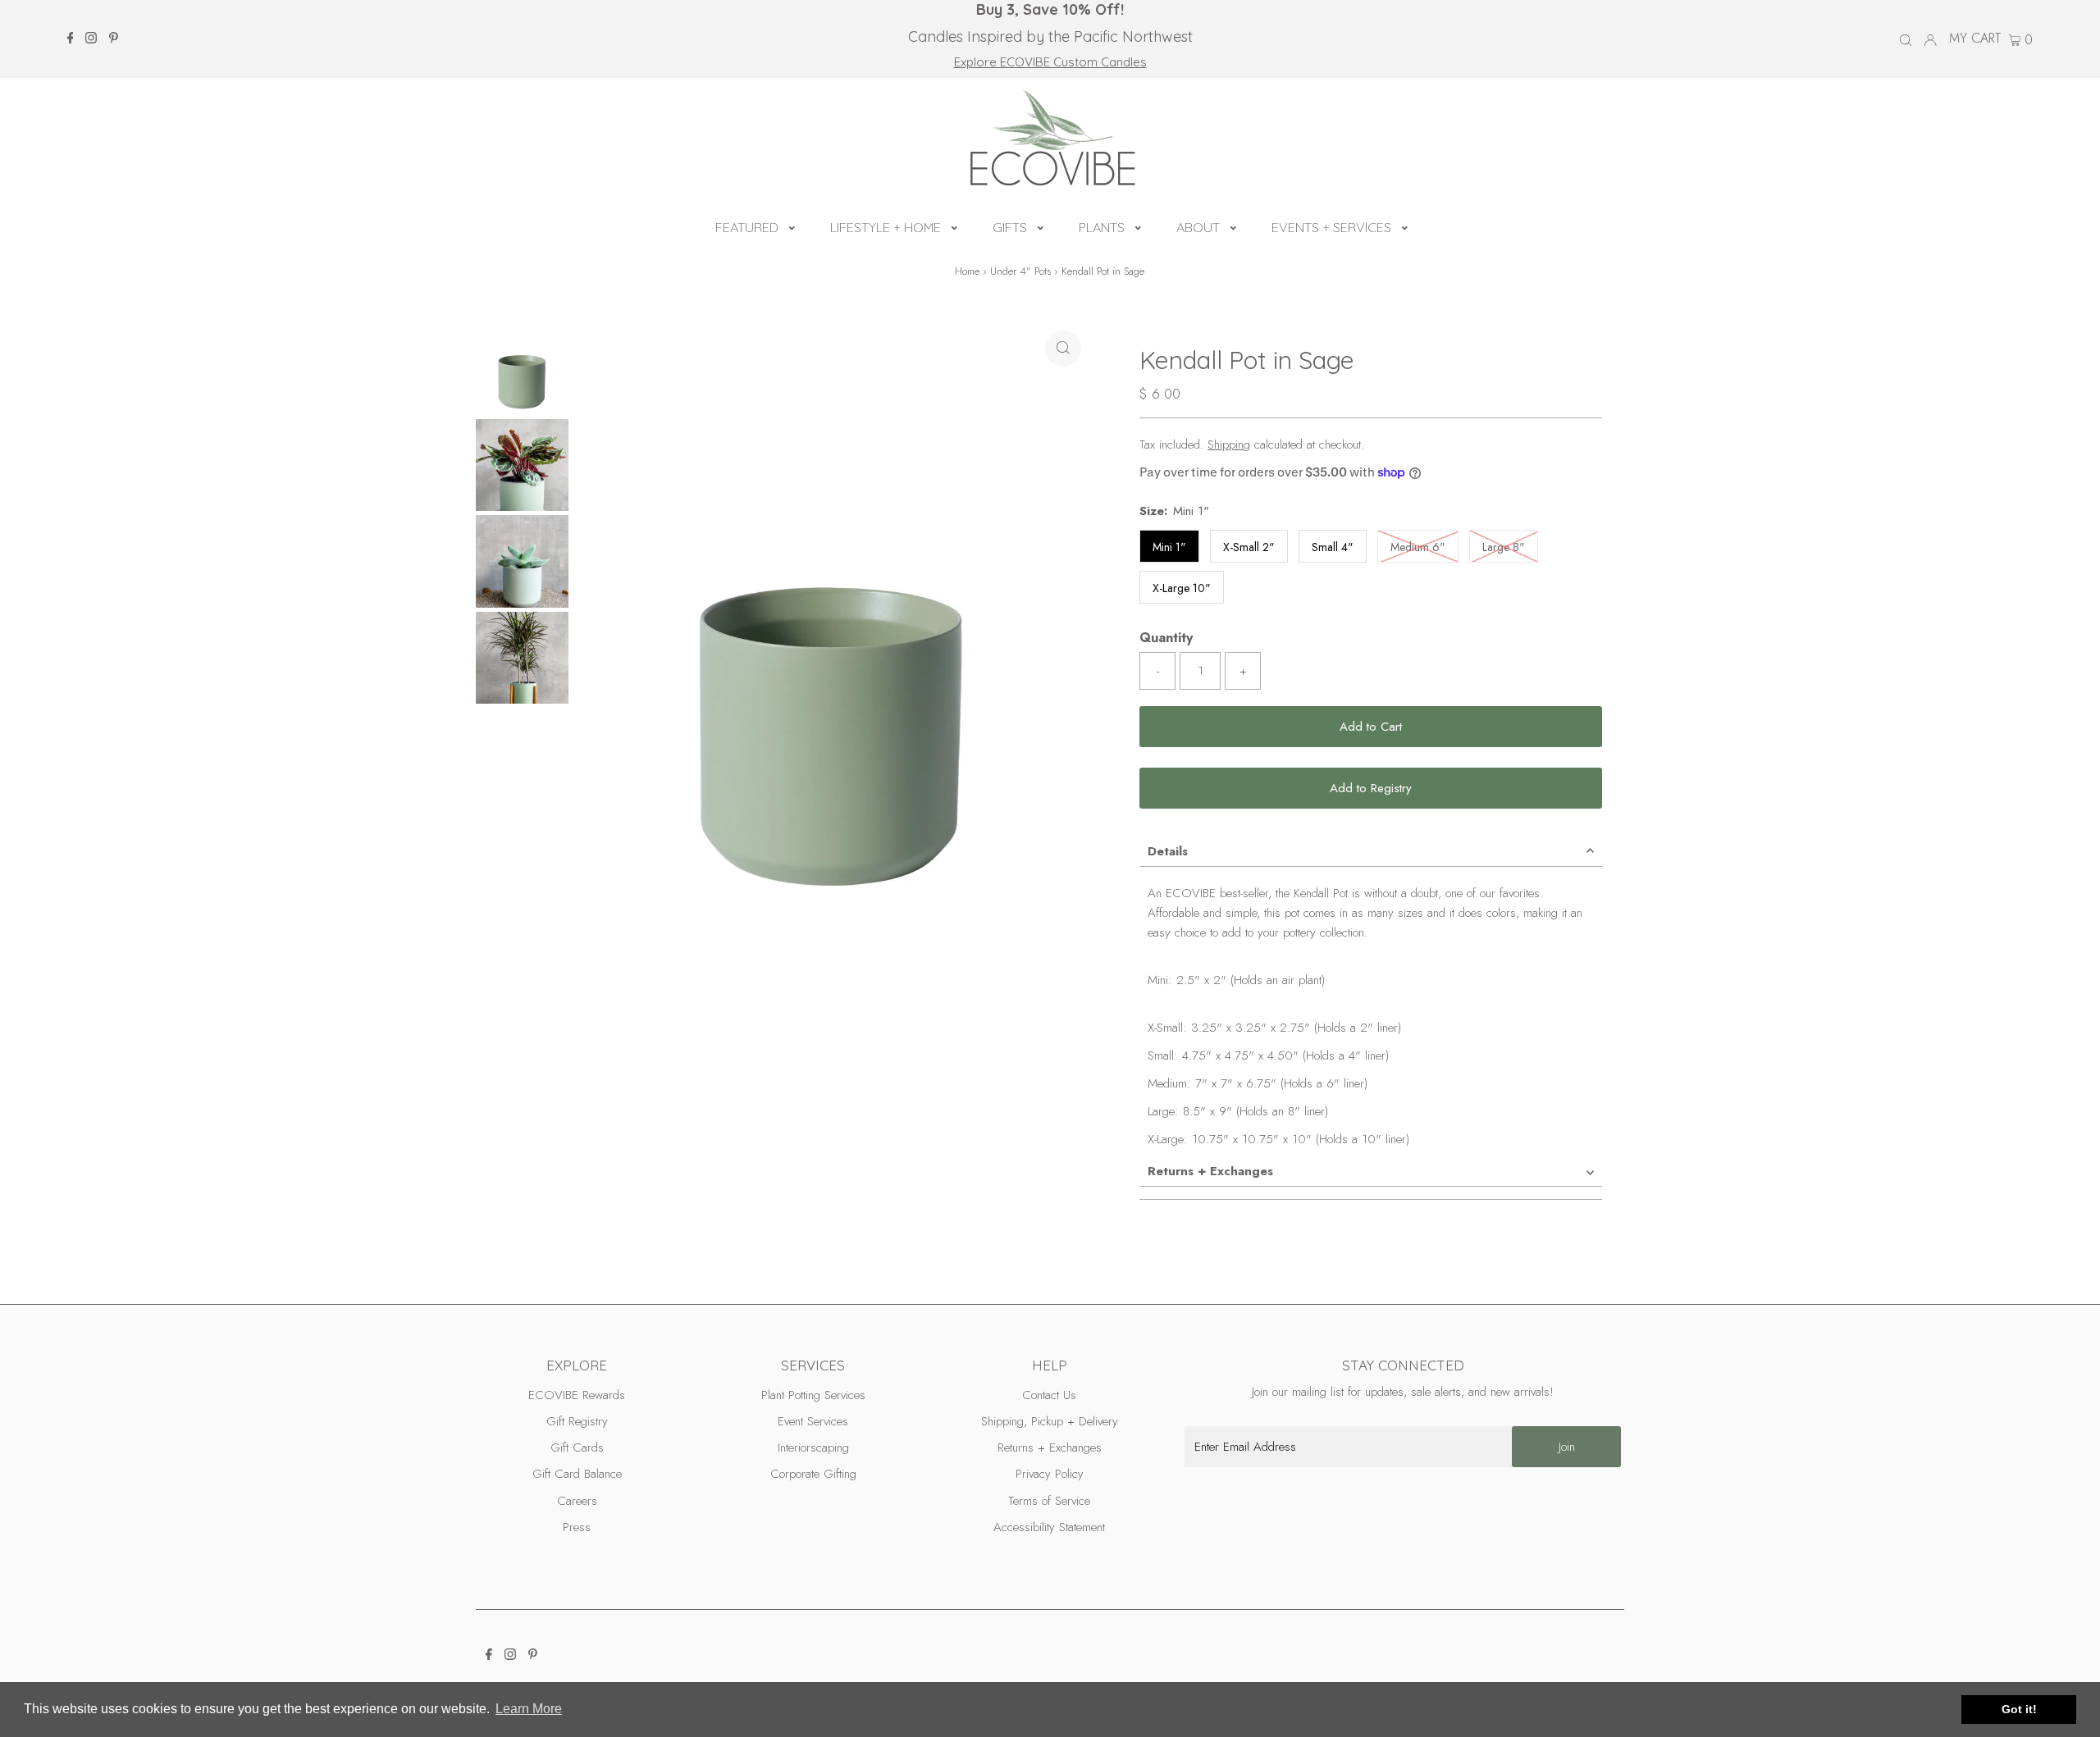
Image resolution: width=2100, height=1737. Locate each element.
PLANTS (1102, 227)
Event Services (813, 1421)
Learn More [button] (529, 1709)
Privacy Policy (1050, 1474)
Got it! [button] (2019, 1709)
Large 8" (1510, 547)
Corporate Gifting (813, 1474)
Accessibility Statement (1049, 1527)
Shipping (1229, 445)
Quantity (1166, 638)
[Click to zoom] (1063, 349)
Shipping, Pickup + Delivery (1050, 1421)
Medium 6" (1424, 547)
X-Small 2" (1249, 547)
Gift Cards (577, 1447)
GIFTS (1010, 227)
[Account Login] (1930, 39)
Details (1168, 851)
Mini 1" (1169, 547)
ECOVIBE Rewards (577, 1395)
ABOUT (1198, 227)
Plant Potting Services (813, 1395)
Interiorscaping (813, 1447)
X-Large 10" (1182, 588)
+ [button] (1243, 671)
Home (967, 271)
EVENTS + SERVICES (1331, 227)
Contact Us (1049, 1395)
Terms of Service (1049, 1501)
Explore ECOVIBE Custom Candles (1050, 62)
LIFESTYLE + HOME (886, 227)
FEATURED (747, 227)
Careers (577, 1501)
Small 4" (1333, 547)
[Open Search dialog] (1906, 39)
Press (577, 1527)
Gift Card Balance (577, 1474)
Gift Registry (577, 1421)
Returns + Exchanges (1210, 1171)
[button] (792, 226)
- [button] (1158, 671)
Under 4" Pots (1020, 271)
